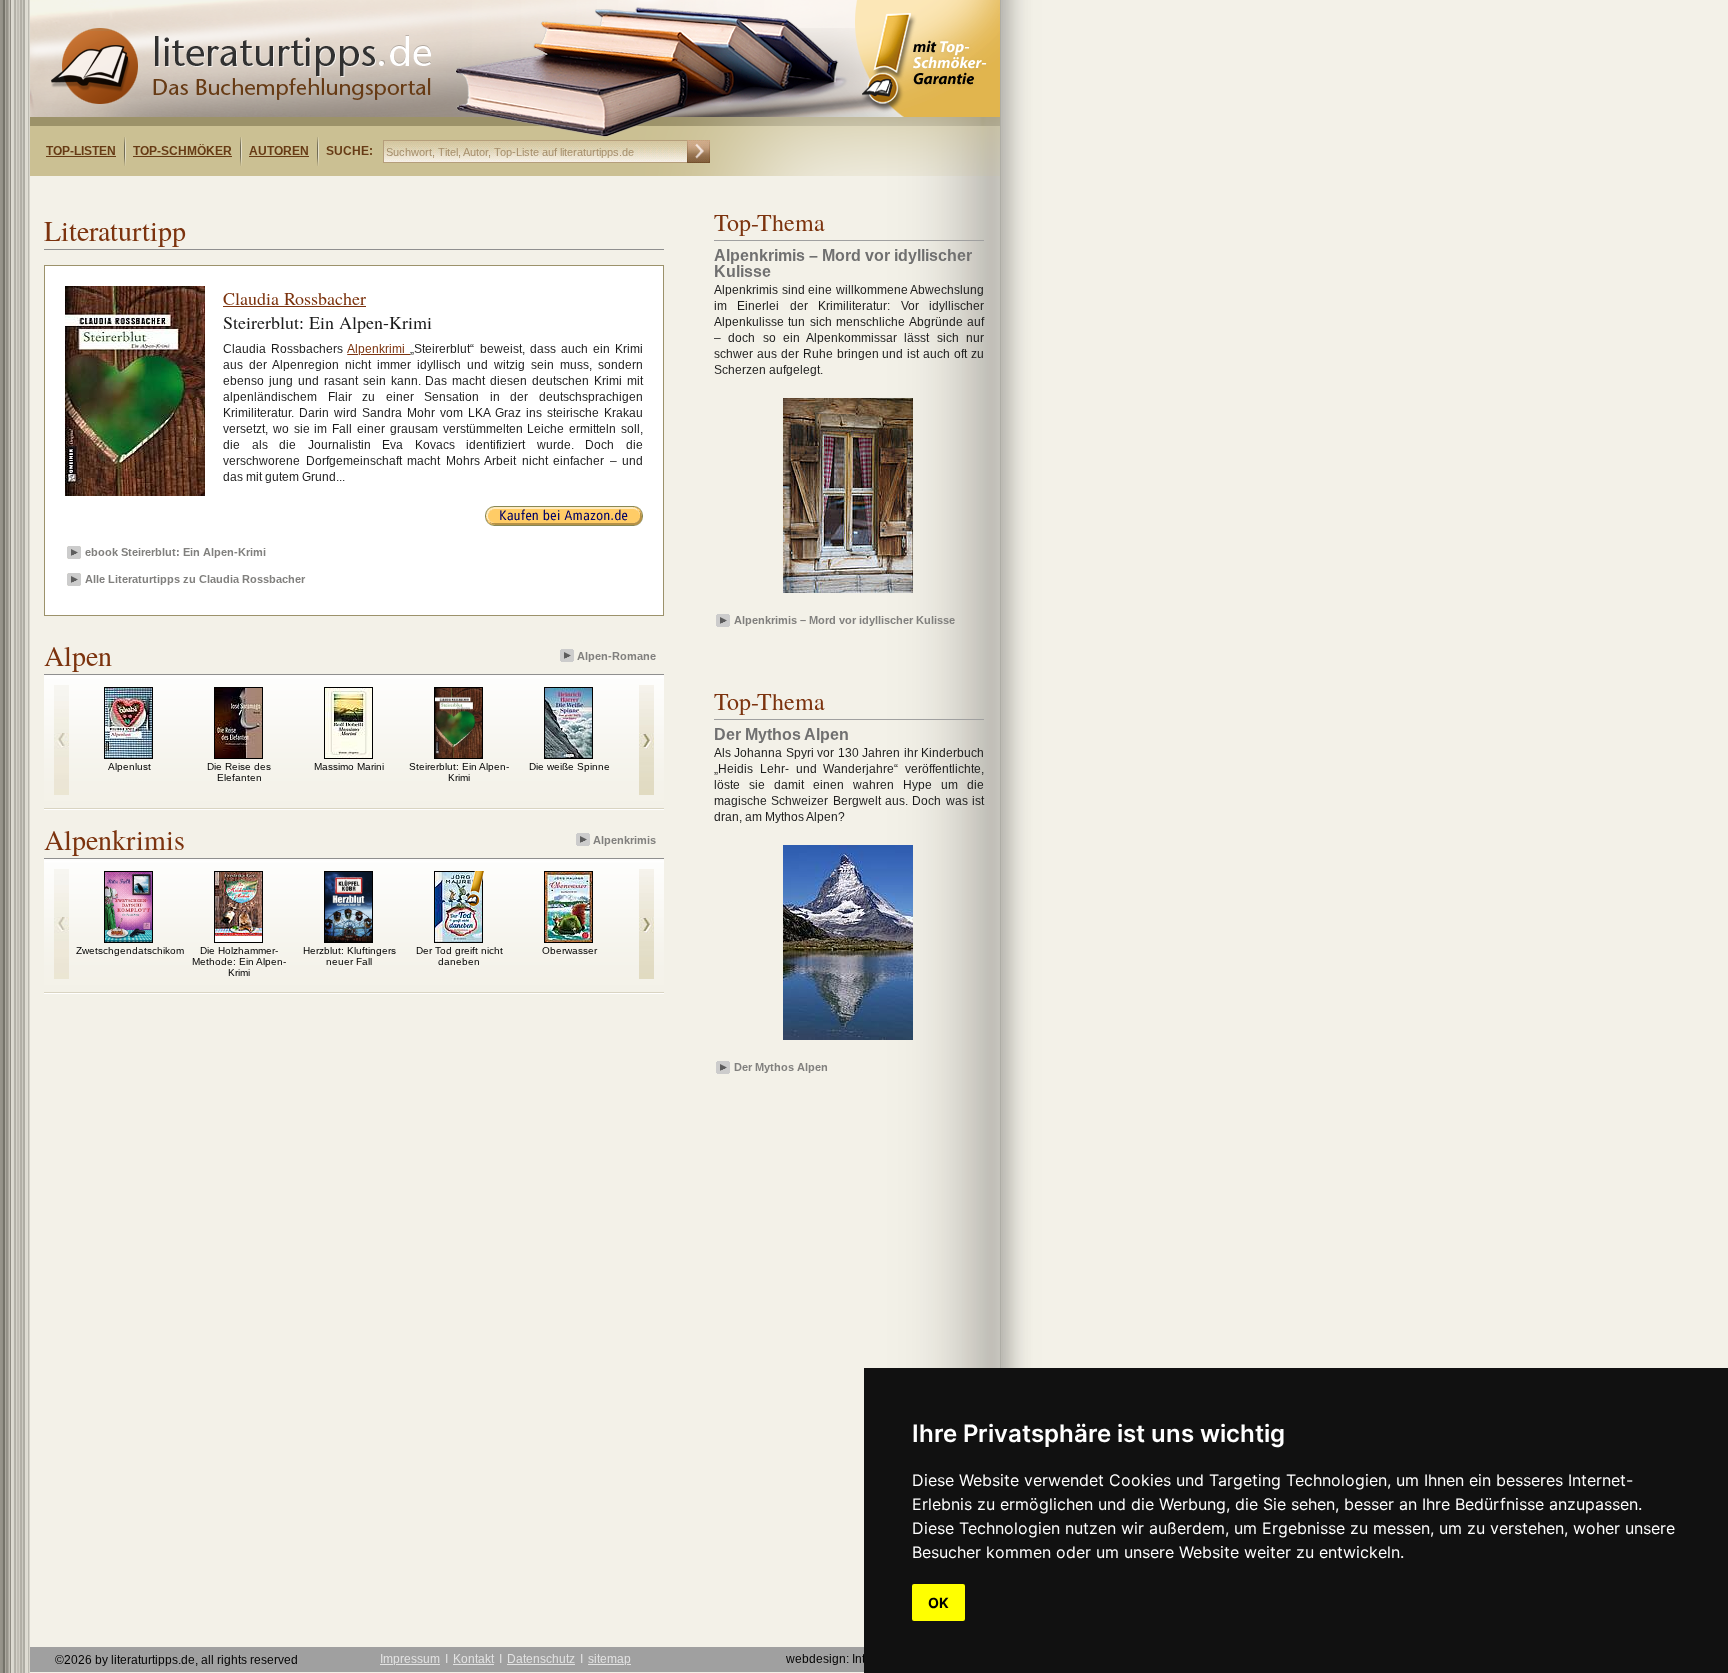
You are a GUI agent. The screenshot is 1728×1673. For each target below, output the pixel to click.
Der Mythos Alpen (781, 1067)
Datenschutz (541, 1659)
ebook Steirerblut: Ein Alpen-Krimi (175, 552)
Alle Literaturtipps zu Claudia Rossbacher (195, 579)
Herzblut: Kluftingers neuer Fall (349, 956)
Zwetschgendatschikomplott (140, 950)
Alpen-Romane (616, 656)
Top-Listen (81, 151)
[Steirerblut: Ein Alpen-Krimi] (458, 754)
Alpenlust (129, 766)
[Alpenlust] (128, 754)
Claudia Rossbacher (294, 298)
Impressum (410, 1659)
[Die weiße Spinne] (568, 754)
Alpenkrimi (378, 349)
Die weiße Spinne (569, 766)
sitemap (609, 1659)
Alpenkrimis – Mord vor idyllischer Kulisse (844, 620)
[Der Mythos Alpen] (848, 1041)
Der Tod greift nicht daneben (459, 956)
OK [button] (938, 1602)
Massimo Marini (349, 766)
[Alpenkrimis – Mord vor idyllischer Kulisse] (848, 594)
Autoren (279, 151)
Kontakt (473, 1659)
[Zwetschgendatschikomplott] (128, 938)
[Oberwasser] (568, 938)
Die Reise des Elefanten (239, 772)
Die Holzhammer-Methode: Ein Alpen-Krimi (239, 961)
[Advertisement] (288, 193)
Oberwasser (569, 950)
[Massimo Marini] (348, 754)
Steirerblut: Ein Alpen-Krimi (459, 772)
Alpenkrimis (624, 840)
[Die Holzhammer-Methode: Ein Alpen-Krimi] (238, 938)
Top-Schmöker (182, 151)
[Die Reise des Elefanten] (238, 754)
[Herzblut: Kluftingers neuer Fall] (348, 938)
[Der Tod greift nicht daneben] (458, 938)
